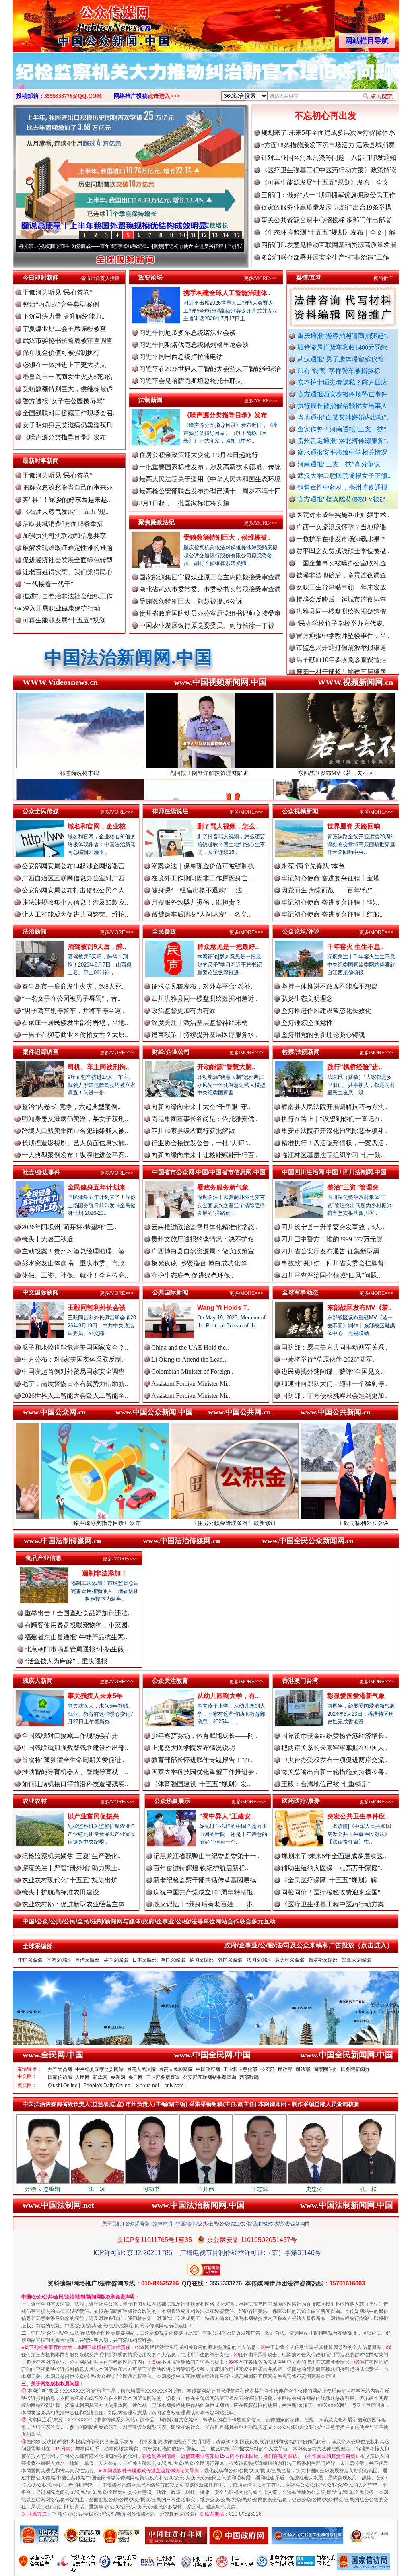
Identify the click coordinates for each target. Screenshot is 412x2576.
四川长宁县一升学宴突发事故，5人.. (333, 1227)
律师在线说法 (170, 811)
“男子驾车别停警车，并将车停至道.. (73, 1011)
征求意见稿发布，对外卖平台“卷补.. (203, 986)
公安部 (268, 2069)
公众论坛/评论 (301, 931)
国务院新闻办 (355, 2069)
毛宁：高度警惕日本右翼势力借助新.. (75, 1384)
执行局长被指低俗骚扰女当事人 (342, 406)
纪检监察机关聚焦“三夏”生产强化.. (71, 1856)
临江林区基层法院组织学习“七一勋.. (333, 1155)
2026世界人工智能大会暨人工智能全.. (75, 1396)
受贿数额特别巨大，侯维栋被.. (227, 537)
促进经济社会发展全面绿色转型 (68, 560)
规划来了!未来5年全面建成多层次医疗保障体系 (328, 133)
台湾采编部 (87, 1960)
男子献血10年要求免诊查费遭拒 (341, 592)
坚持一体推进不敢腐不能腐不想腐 (330, 986)
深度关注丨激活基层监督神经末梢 (200, 1023)
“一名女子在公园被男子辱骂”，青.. (71, 998)
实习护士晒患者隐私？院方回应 (342, 382)
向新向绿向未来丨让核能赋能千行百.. (204, 1155)
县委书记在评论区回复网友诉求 (341, 665)
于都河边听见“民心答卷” (58, 292)
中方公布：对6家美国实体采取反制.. (73, 1359)
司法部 (303, 2069)
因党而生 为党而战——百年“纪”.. (328, 890)
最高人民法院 (141, 2069)
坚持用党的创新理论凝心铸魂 (323, 1035)
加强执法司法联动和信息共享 (64, 536)
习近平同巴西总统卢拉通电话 (181, 357)
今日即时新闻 (41, 277)
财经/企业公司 (171, 1052)
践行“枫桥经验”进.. (354, 1067)
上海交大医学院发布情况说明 (193, 1748)
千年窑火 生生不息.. (355, 947)
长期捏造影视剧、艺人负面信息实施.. (75, 1143)
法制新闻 (150, 400)
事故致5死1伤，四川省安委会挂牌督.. (334, 1263)
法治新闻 (35, 931)
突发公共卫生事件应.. (358, 1816)
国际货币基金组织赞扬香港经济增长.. (334, 1736)
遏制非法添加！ (105, 1573)
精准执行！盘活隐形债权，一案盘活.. (334, 1143)
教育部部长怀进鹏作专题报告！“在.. (203, 1760)
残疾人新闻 (38, 1681)
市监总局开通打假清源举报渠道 (341, 580)
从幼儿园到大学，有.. (228, 1696)
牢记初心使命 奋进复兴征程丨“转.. (330, 902)
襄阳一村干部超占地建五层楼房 (341, 604)
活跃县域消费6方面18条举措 (63, 524)
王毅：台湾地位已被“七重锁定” (326, 1784)
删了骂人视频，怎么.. (228, 826)
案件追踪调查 (41, 1052)
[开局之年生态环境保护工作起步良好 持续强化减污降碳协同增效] (206, 80)
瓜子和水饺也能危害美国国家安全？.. (75, 1347)
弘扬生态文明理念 (307, 998)
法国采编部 (259, 1960)
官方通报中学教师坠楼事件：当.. (343, 568)
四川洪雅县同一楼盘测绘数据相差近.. (204, 998)
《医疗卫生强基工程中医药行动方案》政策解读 (329, 170)
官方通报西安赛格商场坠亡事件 (342, 394)
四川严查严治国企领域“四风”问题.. (331, 1275)
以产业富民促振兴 (93, 1816)
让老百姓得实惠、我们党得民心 (68, 572)
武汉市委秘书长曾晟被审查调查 (68, 341)
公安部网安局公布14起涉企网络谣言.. (75, 866)
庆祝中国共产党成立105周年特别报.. (205, 1892)
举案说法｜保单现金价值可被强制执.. (204, 866)
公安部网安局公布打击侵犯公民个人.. (75, 890)
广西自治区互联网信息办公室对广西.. (75, 878)
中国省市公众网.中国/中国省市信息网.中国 (209, 1172)
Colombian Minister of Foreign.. (192, 1371)
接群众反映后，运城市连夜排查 (341, 532)
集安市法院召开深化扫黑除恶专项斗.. (334, 1131)
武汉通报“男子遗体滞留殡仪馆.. (342, 359)
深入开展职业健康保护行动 (61, 608)
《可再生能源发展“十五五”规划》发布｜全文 (325, 182)
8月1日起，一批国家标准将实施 (184, 503)
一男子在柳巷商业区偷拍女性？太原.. (75, 1035)
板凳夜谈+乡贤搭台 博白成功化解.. (201, 1263)
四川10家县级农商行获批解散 (193, 1131)
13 (215, 235)
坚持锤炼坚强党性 (307, 1023)
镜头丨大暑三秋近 (47, 1239)
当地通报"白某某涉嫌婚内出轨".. (344, 417)
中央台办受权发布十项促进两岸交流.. (334, 1760)
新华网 (100, 2077)
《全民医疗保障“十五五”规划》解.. (331, 1880)
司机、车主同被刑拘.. (98, 1067)
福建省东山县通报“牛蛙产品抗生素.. (76, 1637)
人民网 (82, 2077)
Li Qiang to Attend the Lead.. (189, 1359)
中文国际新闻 (41, 1292)
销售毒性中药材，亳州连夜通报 (342, 487)
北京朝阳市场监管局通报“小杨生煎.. (76, 1649)
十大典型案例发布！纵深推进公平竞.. (75, 1155)
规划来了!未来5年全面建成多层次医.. (334, 1856)
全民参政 (164, 931)
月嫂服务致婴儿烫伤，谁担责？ (196, 902)
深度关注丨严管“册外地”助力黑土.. (71, 1868)
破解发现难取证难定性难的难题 (68, 548)
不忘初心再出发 (325, 116)
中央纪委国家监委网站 (99, 2069)
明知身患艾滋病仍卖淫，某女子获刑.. (75, 1119)
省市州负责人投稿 (100, 278)
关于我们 (112, 2224)
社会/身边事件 (41, 1172)
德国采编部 (202, 1960)
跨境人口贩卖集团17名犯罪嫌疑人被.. (75, 1131)
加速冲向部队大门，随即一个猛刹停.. (334, 1384)
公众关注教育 (170, 1681)
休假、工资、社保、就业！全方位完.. (75, 1275)
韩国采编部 (230, 1960)
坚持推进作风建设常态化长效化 (326, 1011)
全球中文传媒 (79, 23)
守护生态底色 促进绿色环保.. (192, 1275)
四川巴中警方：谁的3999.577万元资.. (334, 1239)
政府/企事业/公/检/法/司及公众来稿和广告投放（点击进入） (309, 1945)
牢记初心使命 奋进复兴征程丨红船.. (332, 914)
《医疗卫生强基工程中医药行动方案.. (334, 1904)
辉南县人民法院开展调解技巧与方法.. (334, 1107)
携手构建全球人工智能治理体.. (227, 293)
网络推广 (383, 278)
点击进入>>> (164, 96)
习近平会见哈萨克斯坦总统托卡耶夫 (191, 381)
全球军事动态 (300, 1292)
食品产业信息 (43, 1558)
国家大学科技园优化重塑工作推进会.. (204, 1772)
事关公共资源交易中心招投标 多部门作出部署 (326, 220)
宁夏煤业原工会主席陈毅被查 (64, 329)
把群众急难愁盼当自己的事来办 (68, 487)
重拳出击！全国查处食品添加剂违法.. (78, 1613)
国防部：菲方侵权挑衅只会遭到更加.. (334, 1396)
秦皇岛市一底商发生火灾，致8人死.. (73, 986)
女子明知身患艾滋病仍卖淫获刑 (68, 425)
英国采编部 (173, 1960)
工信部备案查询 (163, 2077)
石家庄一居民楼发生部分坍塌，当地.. (75, 1023)
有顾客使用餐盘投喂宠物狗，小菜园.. (78, 1625)
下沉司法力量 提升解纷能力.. (64, 316)
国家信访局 (60, 2077)
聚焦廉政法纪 (157, 522)
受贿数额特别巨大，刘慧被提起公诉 (191, 601)
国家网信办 (325, 2069)
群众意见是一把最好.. (228, 947)
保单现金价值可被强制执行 (61, 353)
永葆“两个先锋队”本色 (313, 866)
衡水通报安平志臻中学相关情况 (342, 452)
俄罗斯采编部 (323, 1960)
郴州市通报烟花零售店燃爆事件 (341, 628)
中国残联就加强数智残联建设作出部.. (75, 1748)
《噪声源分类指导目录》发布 (64, 437)
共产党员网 (60, 2069)
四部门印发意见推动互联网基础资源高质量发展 (329, 245)
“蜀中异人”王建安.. (227, 1816)
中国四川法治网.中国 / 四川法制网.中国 (334, 1172)
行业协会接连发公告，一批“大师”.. (201, 1143)
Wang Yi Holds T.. (223, 1308)
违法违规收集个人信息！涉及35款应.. (75, 902)
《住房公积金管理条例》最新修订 (103, 1523)
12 (204, 235)
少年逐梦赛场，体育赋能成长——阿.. (204, 1736)
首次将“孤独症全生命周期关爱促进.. (73, 1760)
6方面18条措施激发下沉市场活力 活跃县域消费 (328, 145)
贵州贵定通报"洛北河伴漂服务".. (344, 441)
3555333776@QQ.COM (73, 96)
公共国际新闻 (170, 1292)
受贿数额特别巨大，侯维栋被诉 (68, 389)
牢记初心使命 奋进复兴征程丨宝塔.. (332, 878)
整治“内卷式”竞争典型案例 (61, 304)
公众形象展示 (172, 1801)
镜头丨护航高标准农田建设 (60, 1892)
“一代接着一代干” (48, 584)
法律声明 (163, 2224)
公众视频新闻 (300, 811)
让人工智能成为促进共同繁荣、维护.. (75, 914)
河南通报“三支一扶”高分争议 (339, 464)
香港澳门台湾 (300, 1681)
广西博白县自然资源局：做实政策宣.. (204, 1251)
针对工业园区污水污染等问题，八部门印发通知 (329, 158)
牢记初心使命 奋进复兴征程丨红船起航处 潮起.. (226, 246)
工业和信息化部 (240, 2069)
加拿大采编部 (356, 1960)
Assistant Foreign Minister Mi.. (191, 1384)
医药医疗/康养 (301, 1801)
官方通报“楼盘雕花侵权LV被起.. (343, 499)
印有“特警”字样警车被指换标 (339, 371)
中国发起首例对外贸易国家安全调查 (73, 1371)
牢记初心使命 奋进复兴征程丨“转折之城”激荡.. (111, 246)
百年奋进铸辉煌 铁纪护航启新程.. (201, 1868)
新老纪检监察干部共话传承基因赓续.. (206, 1880)
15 (237, 235)
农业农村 (35, 1801)
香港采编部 (59, 1960)
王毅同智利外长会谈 (97, 1308)
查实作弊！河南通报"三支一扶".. (344, 429)
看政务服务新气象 (223, 1187)
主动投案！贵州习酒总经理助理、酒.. (75, 1251)
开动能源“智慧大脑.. (226, 1067)
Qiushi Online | (64, 2086)
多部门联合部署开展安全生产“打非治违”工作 (325, 257)
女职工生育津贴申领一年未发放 (341, 520)
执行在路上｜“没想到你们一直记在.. (333, 1119)
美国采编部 (116, 1960)
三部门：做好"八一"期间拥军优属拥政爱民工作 (328, 195)
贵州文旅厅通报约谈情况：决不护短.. (204, 1239)
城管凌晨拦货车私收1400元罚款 (342, 347)
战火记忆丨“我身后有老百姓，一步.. (205, 1904)
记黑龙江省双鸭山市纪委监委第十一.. (206, 1856)
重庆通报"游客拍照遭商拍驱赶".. (344, 336)
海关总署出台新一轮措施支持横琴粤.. (334, 1772)
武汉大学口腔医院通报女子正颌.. (344, 476)
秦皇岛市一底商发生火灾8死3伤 (68, 377)
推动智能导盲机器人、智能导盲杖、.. (75, 1772)
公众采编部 (137, 2224)
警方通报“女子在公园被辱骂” (64, 401)
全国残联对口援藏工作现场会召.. (69, 413)
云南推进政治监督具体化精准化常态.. (204, 1227)
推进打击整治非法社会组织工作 (68, 596)
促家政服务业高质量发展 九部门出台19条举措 (326, 207)
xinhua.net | (149, 2086)
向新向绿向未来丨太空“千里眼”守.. (201, 1107)
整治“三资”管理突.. (354, 1187)
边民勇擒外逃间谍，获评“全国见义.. (333, 1371)
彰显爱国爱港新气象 (356, 1696)
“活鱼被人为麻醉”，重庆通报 (66, 1661)
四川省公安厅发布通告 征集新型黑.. (332, 1251)
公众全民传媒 (41, 811)
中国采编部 (30, 1960)
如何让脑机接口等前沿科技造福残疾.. (75, 1784)
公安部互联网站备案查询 (210, 2077)
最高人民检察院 (176, 2069)
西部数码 (249, 2077)
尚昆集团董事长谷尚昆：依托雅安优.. (204, 1119)
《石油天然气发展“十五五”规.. (66, 512)
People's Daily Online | (108, 2086)
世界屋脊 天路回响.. (355, 826)
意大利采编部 (290, 1960)
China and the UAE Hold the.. (190, 1347)
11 (193, 235)
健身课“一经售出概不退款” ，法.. (198, 890)
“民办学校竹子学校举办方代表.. (341, 556)
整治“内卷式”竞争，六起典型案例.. (71, 1107)
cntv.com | (175, 2086)
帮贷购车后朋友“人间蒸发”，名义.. (201, 914)
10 (182, 235)
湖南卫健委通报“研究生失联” (338, 652)
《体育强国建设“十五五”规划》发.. (201, 1784)
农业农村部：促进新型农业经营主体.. (75, 1904)
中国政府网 (208, 2069)
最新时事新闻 (41, 461)
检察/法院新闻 (301, 1052)
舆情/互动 (309, 277)
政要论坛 (150, 277)
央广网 (136, 2077)
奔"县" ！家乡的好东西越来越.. (66, 500)
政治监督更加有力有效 (183, 1011)
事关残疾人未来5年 (95, 1696)
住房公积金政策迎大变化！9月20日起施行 (199, 455)
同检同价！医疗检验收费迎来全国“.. (333, 1892)
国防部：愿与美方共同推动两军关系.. (334, 1347)
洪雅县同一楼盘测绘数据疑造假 (341, 544)
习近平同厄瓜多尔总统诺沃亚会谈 (187, 333)
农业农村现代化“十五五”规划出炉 (70, 1880)
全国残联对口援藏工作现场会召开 (70, 1736)
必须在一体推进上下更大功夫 (64, 365)
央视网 (118, 2077)
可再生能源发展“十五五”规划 (64, 620)
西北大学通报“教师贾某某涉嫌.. (341, 616)
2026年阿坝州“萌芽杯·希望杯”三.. (69, 1227)
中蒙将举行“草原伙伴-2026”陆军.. (329, 1359)
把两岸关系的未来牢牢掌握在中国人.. (334, 1748)
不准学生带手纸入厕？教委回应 (341, 640)
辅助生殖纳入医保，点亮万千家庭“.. (333, 1868)
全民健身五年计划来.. (98, 1187)
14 (226, 235)
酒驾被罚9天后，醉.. (97, 947)
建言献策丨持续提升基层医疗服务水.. (204, 1035)
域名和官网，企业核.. (98, 826)
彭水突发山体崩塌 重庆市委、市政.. (75, 1263)
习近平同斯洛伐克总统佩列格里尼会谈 (194, 345)
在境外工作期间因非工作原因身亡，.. (204, 878)
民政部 (285, 2069)
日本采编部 (144, 1960)
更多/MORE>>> (261, 278)
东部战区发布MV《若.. (359, 1308)
